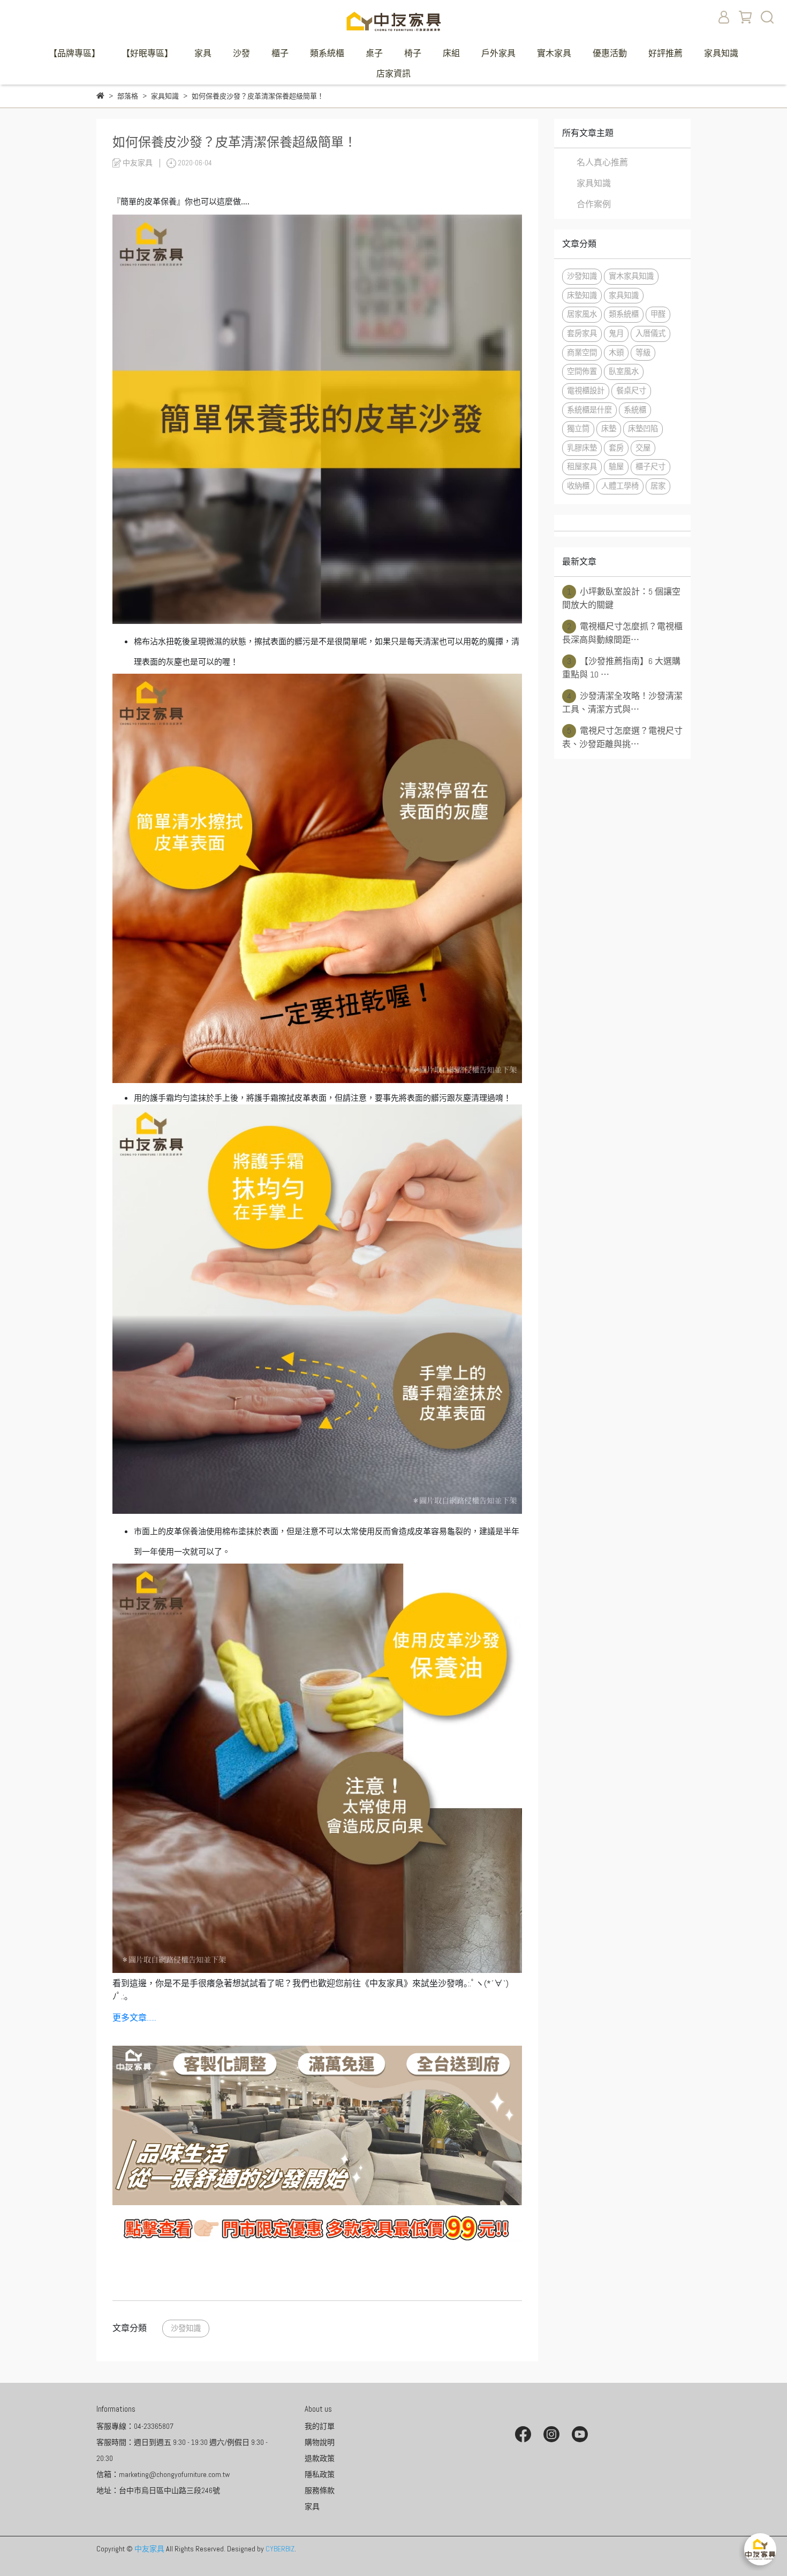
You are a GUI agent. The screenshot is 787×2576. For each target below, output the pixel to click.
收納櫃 (578, 486)
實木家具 (554, 53)
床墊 (609, 429)
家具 (203, 53)
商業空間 (582, 353)
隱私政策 (320, 2474)
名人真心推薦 (602, 162)
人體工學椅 (620, 486)
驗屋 (616, 467)
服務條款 (320, 2490)
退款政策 (320, 2458)
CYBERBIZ (280, 2549)
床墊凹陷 (643, 429)
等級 (643, 353)
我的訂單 (320, 2426)
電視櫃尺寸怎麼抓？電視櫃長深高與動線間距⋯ (622, 633)
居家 (658, 486)
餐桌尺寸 (631, 391)
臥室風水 (624, 371)
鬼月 (616, 333)
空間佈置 (582, 371)
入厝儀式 (650, 333)
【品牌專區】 (74, 53)
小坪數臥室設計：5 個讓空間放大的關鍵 (621, 598)
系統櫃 (635, 410)
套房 (616, 448)
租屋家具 (582, 467)
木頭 (616, 353)
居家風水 (582, 314)
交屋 (643, 448)
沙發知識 (186, 2328)
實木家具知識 (631, 276)
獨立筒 (578, 429)
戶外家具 (498, 53)
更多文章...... (134, 2018)
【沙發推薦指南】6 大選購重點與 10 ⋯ (621, 668)
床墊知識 (582, 295)
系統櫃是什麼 (589, 410)
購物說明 (320, 2442)
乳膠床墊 (582, 448)
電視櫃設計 (586, 391)
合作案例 (594, 204)
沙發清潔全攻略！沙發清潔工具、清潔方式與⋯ (622, 703)
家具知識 (721, 53)
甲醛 (658, 314)
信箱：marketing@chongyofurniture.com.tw (163, 2474)
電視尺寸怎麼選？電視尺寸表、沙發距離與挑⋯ (622, 737)
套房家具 (582, 333)
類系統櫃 (327, 53)
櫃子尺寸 (650, 467)
